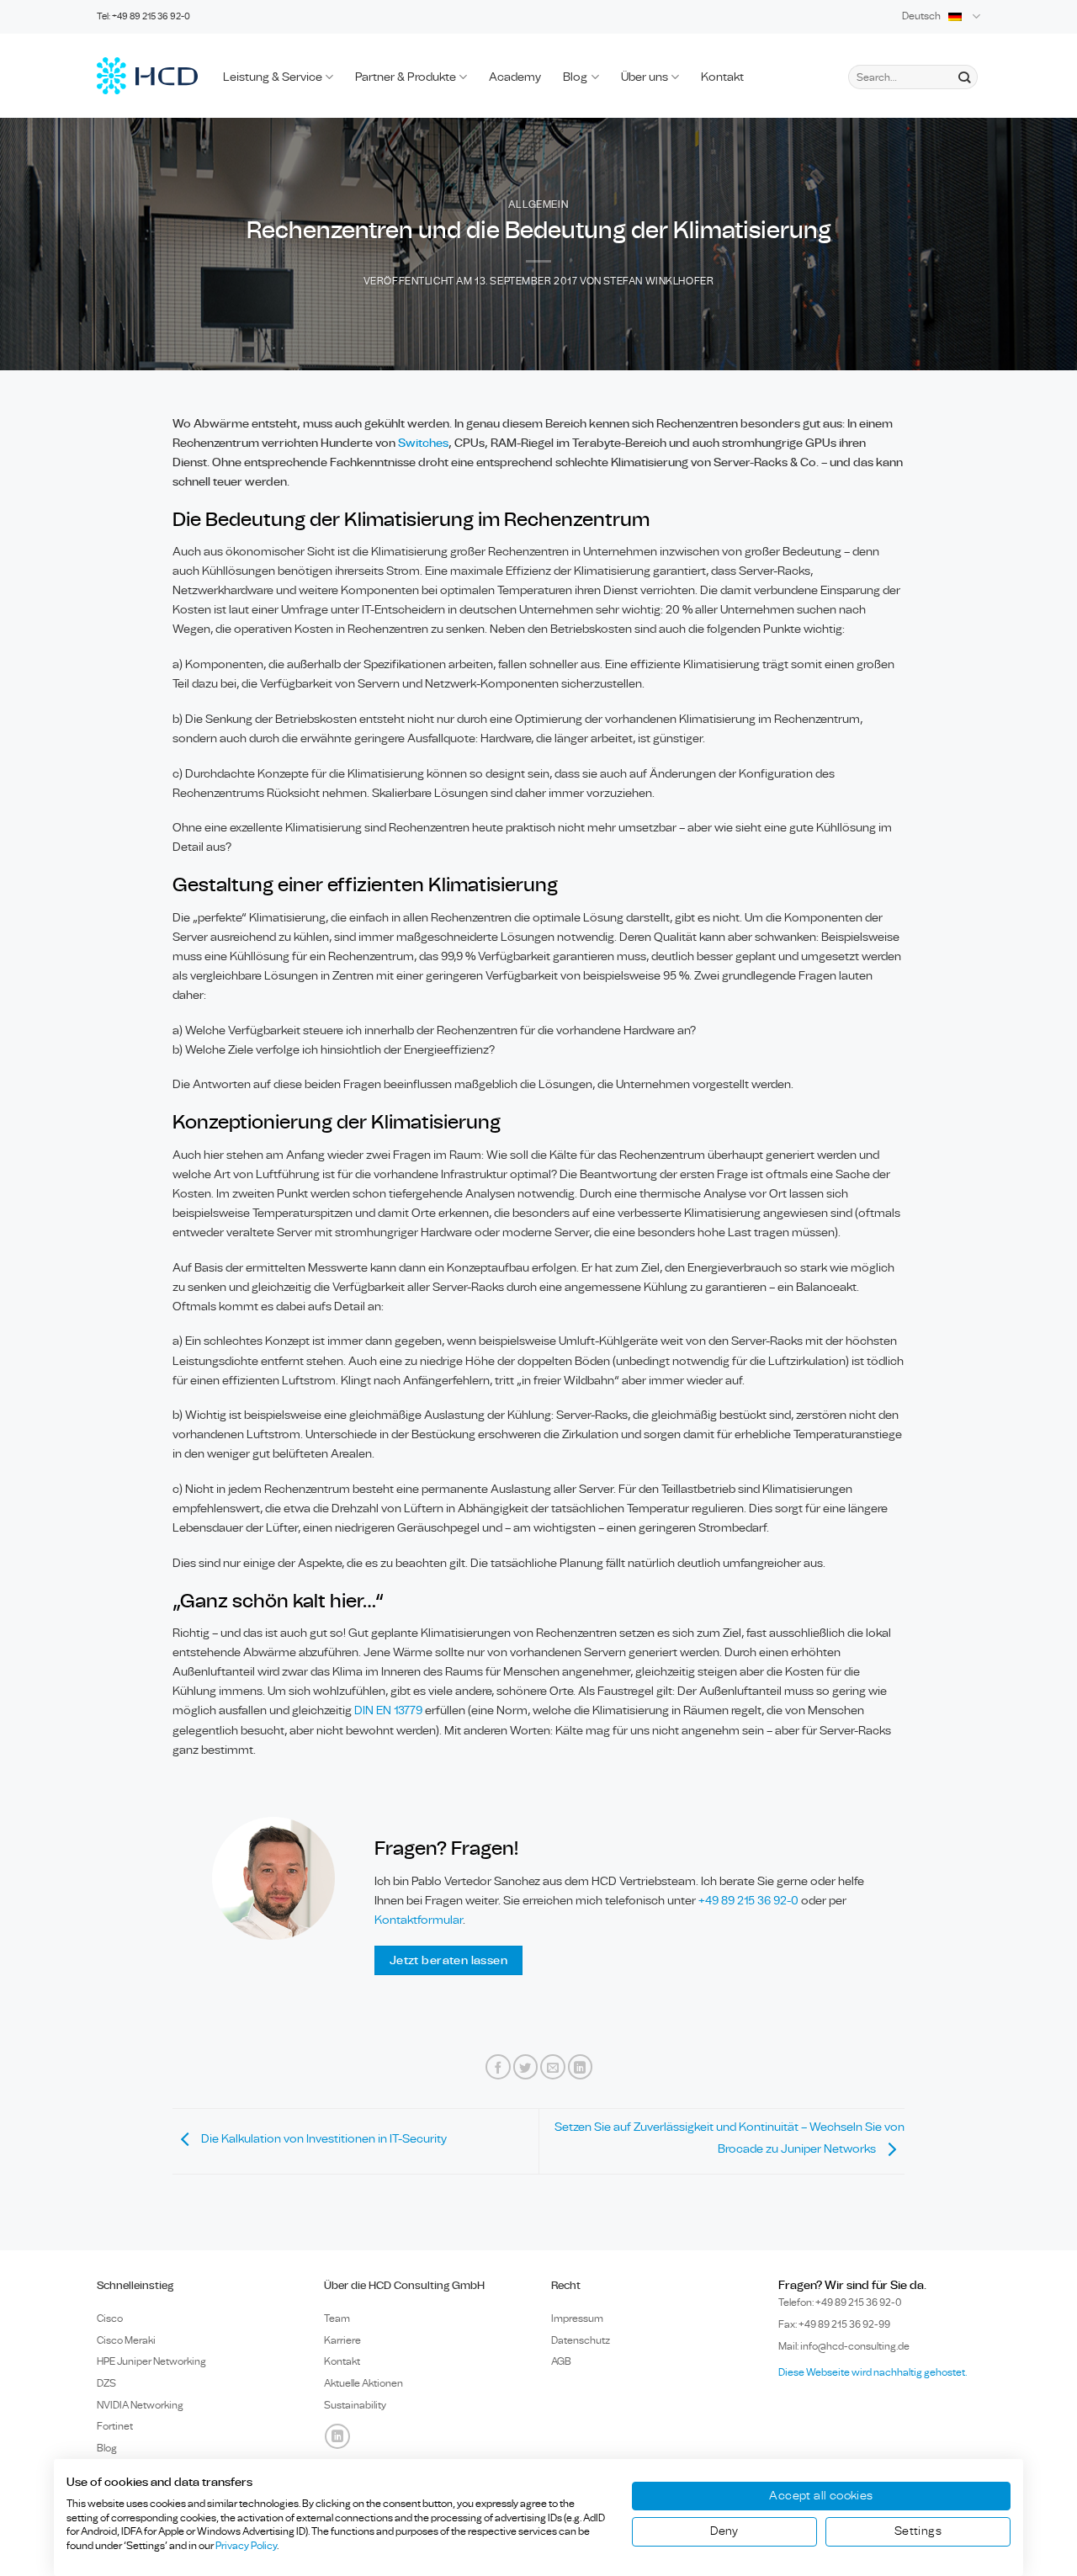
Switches (423, 443)
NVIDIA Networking (140, 2405)
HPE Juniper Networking (151, 2361)
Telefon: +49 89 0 (840, 2302)
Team (337, 2318)
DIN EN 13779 (388, 1710)
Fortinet (115, 2426)
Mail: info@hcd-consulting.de (844, 2346)
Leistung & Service (273, 77)
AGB (561, 2361)
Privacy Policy (246, 2546)
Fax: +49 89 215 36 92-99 (834, 2324)
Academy (515, 77)
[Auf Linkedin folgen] (337, 2436)
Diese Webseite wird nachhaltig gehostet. (873, 2372)
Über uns (645, 77)
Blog (575, 77)
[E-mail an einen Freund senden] (553, 2067)
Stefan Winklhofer (658, 282)
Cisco (110, 2318)
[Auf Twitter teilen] (526, 2067)
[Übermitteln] (964, 77)
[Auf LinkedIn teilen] (581, 2067)
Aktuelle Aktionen (363, 2383)
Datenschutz (581, 2340)
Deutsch (921, 16)
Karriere (342, 2340)
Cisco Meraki (126, 2340)
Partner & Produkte (406, 77)
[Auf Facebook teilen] (498, 2067)
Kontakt (722, 77)
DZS (106, 2383)
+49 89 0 (748, 1901)
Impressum (577, 2318)
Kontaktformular (419, 1920)
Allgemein (538, 205)
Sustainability (355, 2405)
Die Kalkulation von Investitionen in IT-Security (323, 2139)
